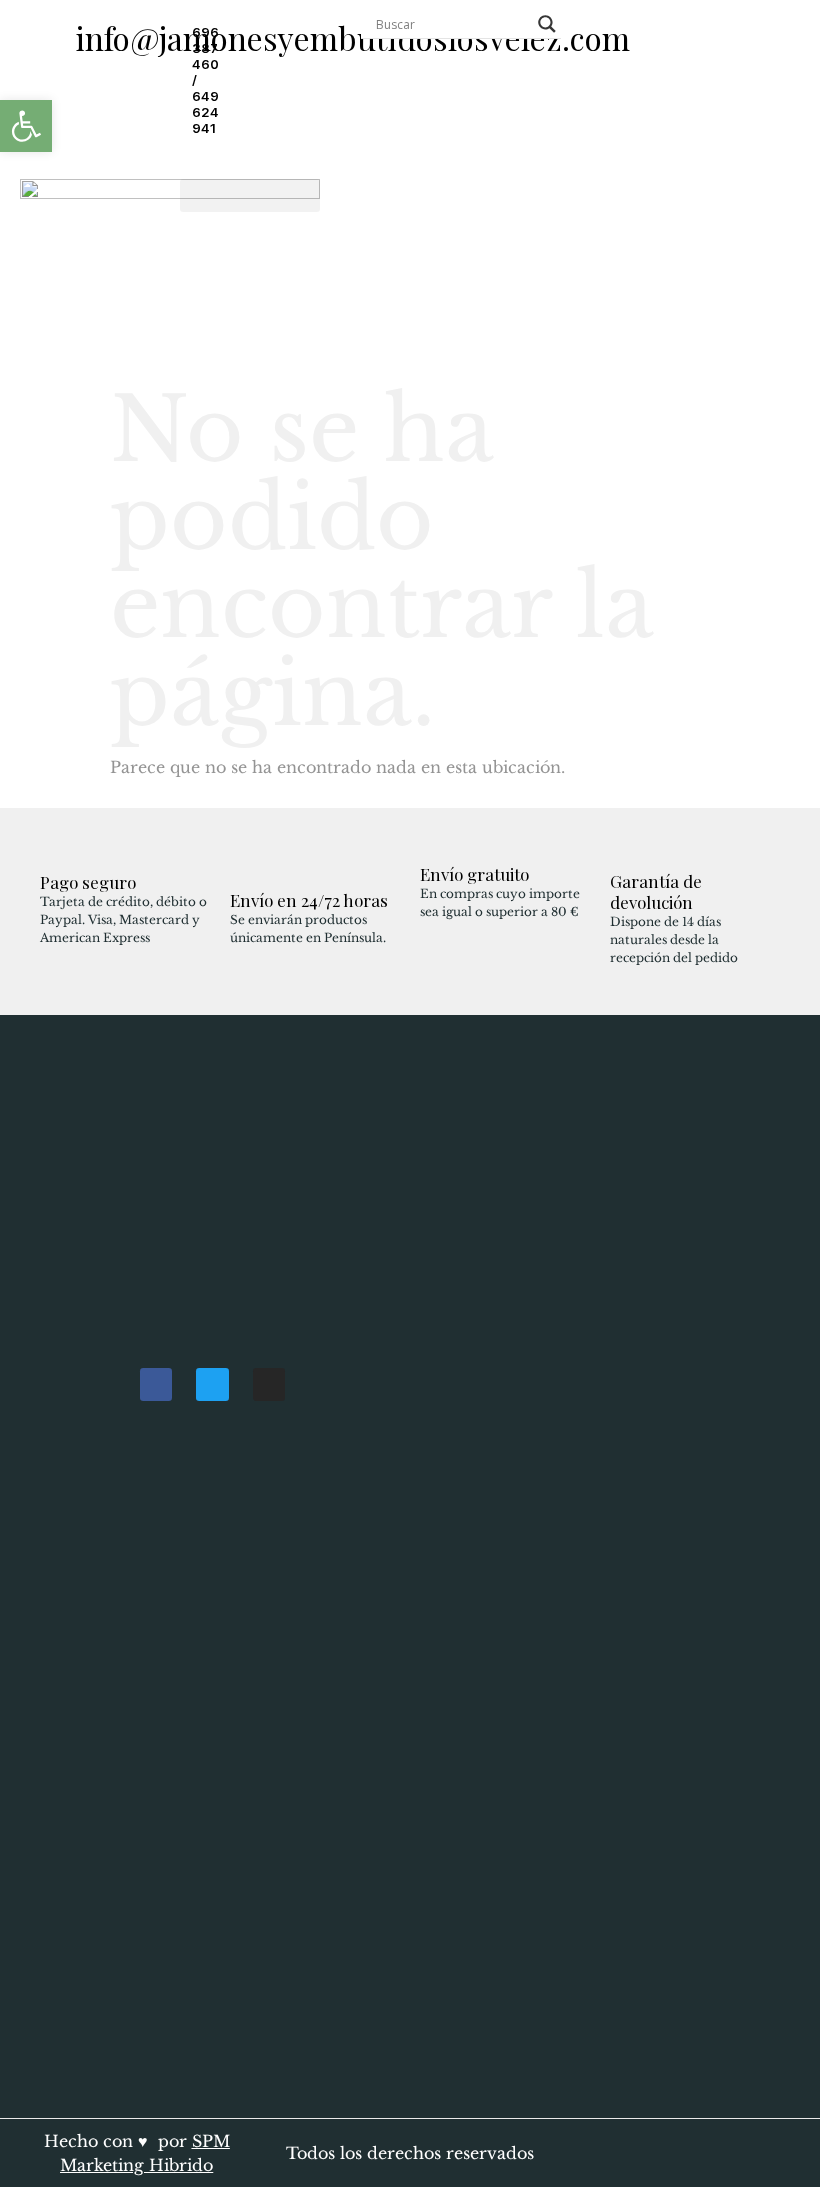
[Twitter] (212, 1384)
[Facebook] (156, 1384)
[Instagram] (269, 1384)
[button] (250, 195)
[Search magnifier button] (547, 24)
